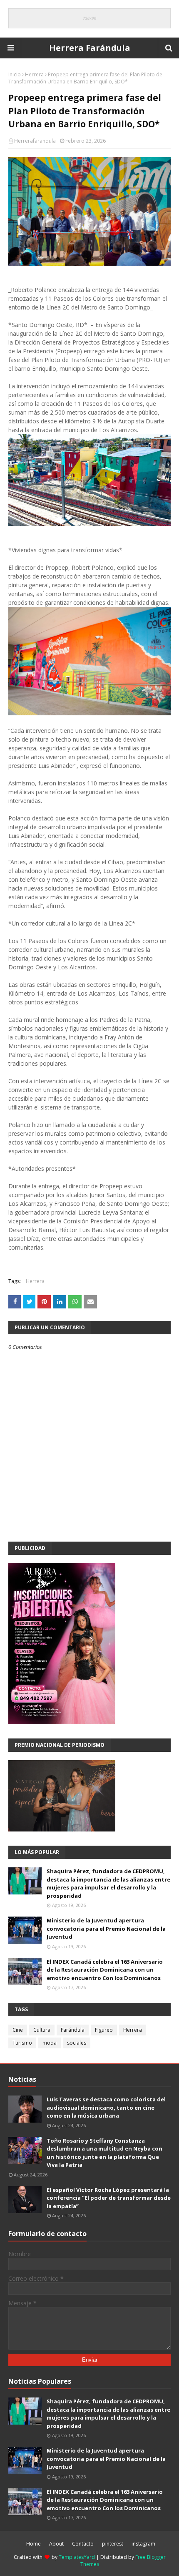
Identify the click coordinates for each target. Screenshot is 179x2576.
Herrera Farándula (90, 48)
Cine (18, 2030)
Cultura (42, 2030)
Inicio (15, 74)
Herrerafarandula (35, 141)
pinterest (113, 2544)
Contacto (83, 2544)
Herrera (34, 74)
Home (34, 2544)
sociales (77, 2043)
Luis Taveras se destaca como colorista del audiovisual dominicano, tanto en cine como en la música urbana (106, 2107)
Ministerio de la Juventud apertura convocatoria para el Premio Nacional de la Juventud (106, 1928)
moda (50, 2043)
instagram (143, 2544)
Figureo (104, 2030)
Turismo (22, 2043)
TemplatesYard (77, 2557)
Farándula (73, 2030)
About (56, 2544)
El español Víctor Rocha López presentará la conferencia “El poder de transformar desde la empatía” (109, 2198)
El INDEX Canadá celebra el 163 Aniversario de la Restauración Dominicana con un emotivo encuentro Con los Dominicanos (105, 1970)
